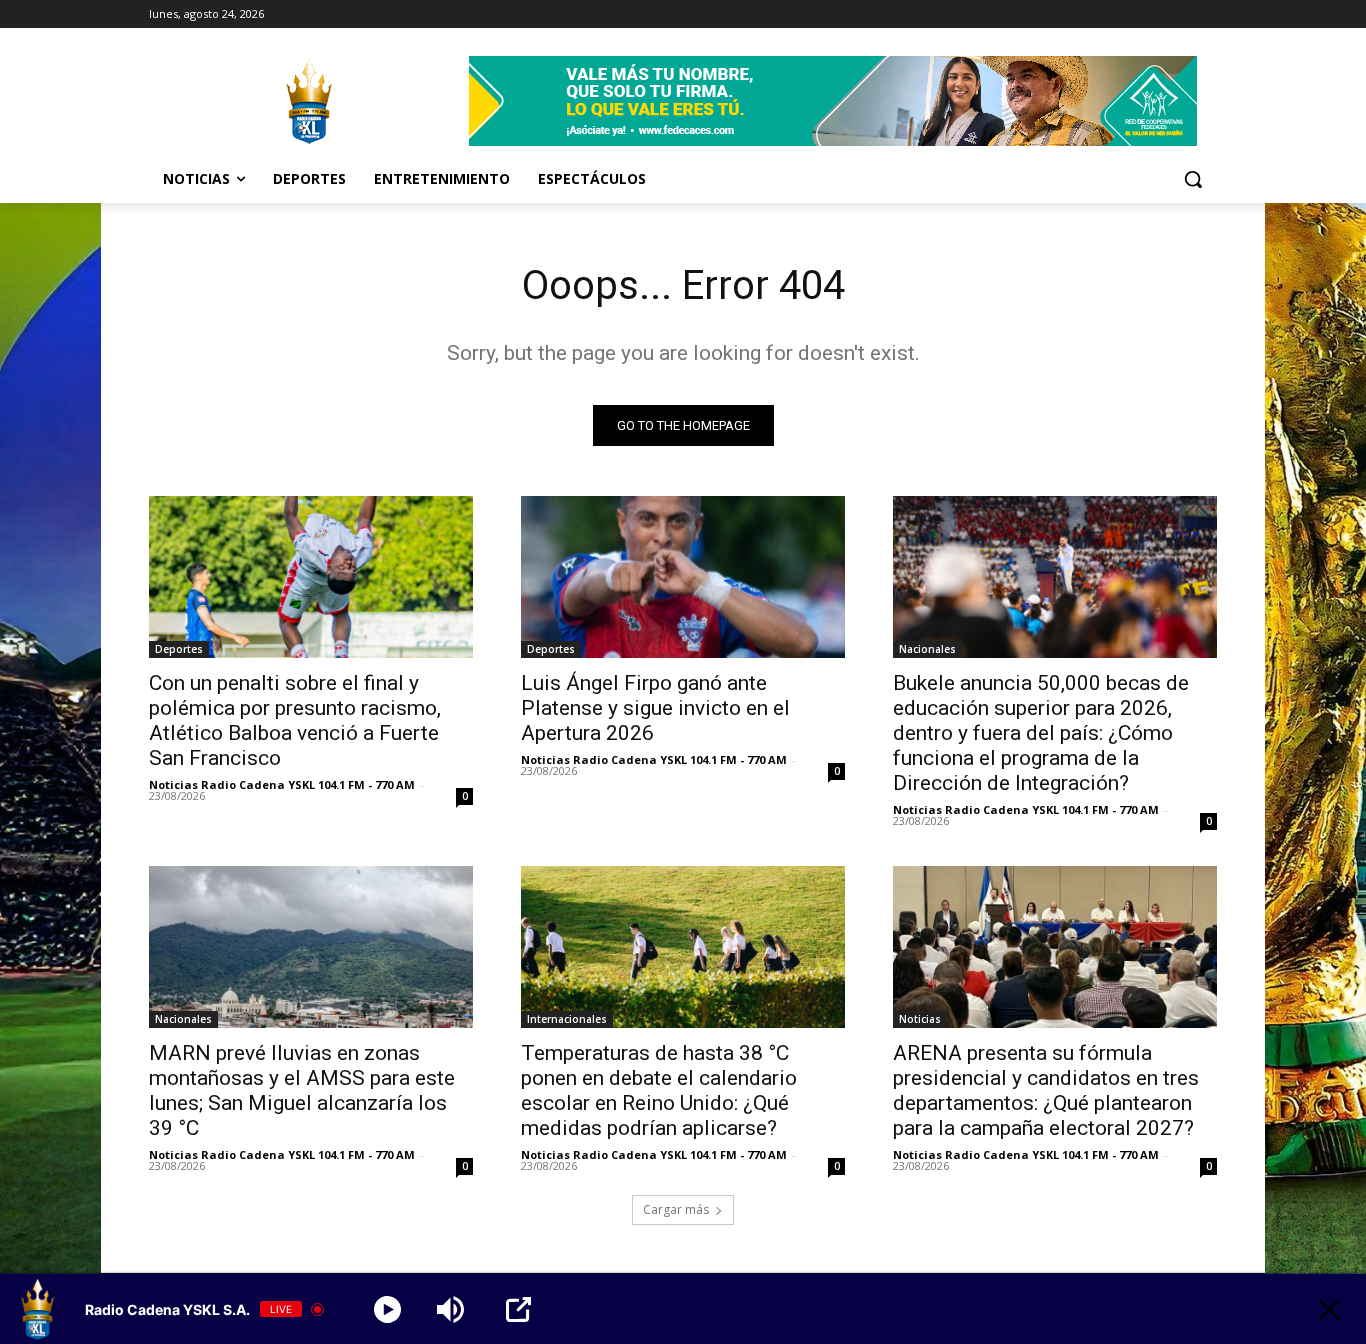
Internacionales (567, 1019)
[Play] (387, 1309)
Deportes (179, 649)
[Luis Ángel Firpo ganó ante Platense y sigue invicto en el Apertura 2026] (683, 577)
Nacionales (927, 649)
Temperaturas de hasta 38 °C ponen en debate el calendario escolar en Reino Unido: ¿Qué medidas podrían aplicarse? (659, 1090)
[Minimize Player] (1329, 1309)
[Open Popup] (518, 1309)
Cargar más (676, 1209)
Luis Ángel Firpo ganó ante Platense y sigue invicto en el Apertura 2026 (655, 708)
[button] (1193, 179)
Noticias (920, 1019)
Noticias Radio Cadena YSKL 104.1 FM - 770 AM (282, 784)
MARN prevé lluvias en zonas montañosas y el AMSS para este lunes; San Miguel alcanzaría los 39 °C (302, 1090)
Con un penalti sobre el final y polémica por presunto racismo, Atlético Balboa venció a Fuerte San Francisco (295, 720)
